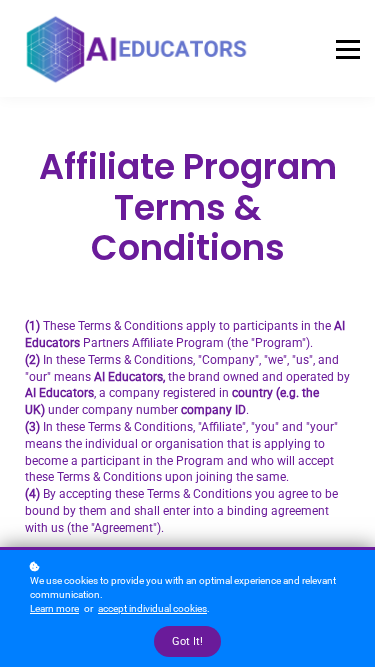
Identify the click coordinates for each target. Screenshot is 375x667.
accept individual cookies (152, 608)
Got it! (187, 641)
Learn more (54, 608)
